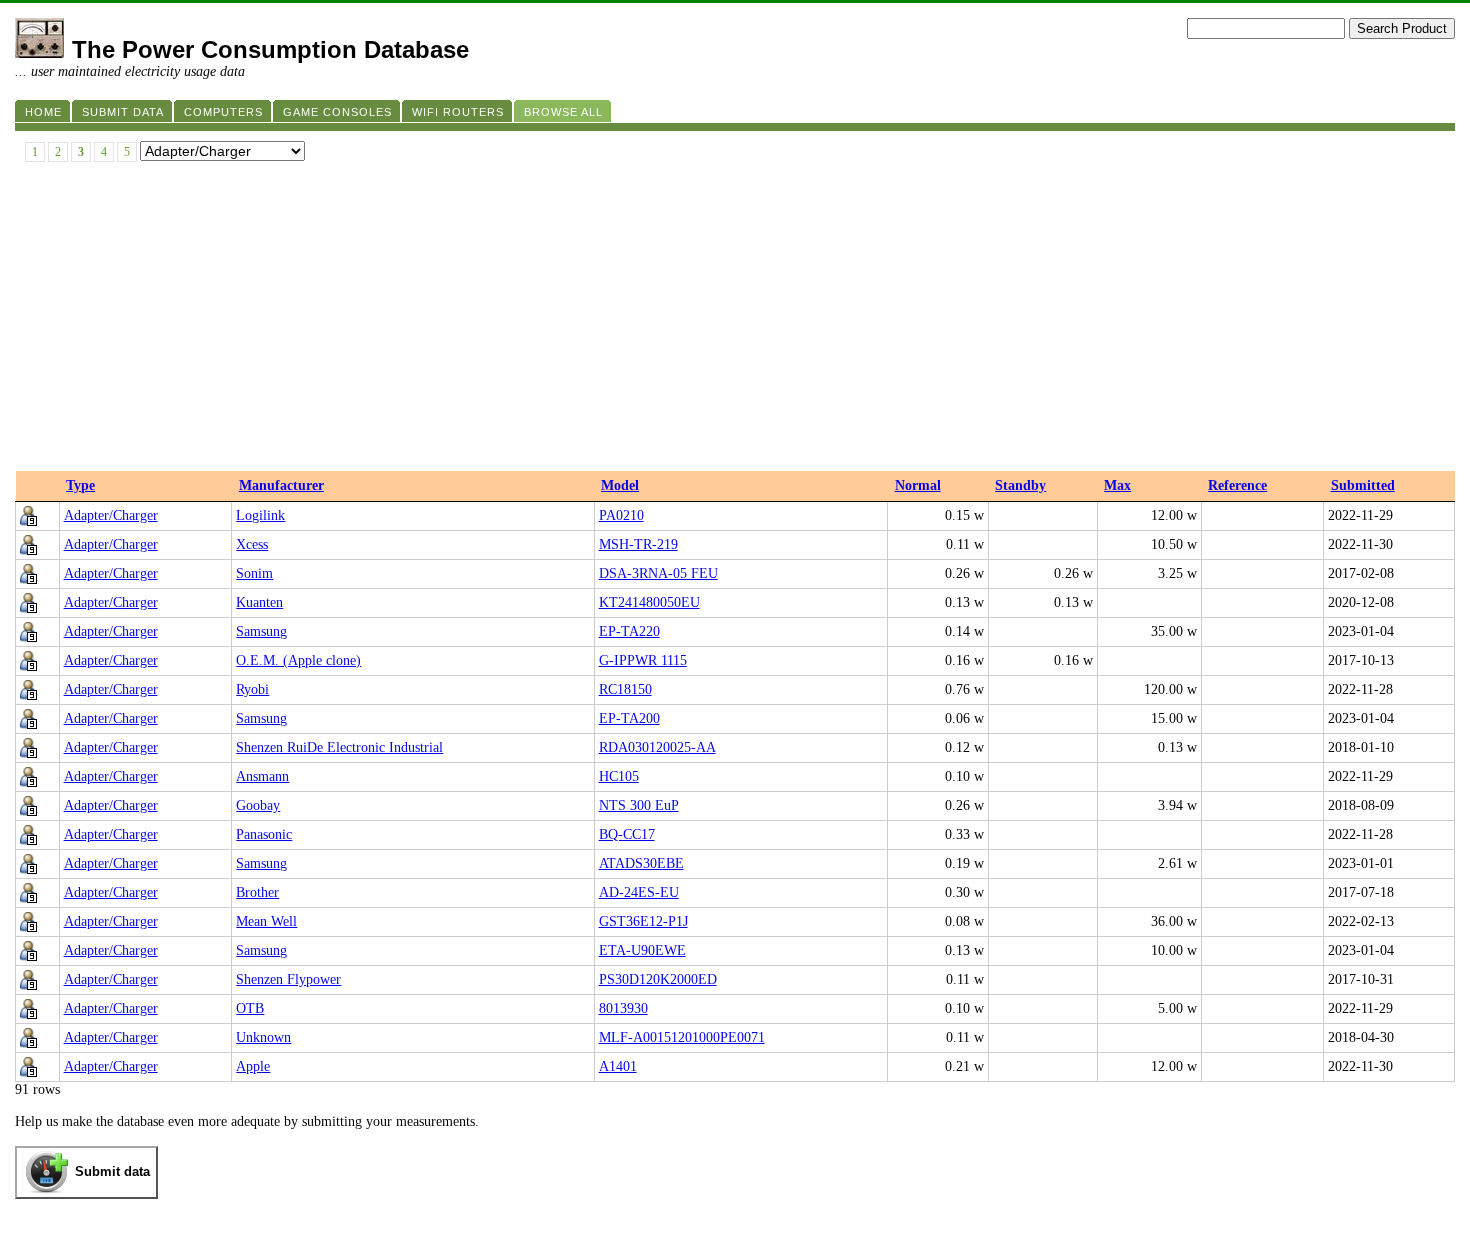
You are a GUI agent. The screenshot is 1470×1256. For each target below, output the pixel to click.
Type (80, 485)
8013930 (623, 1008)
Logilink (260, 515)
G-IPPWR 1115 (643, 660)
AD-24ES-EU (639, 892)
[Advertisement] (735, 321)
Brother (257, 892)
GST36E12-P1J (643, 921)
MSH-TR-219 (638, 544)
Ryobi (252, 689)
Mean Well (266, 921)
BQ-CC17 (627, 834)
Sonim (254, 573)
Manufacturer (281, 485)
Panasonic (264, 834)
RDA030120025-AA (657, 747)
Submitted (1363, 485)
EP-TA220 (629, 631)
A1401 (618, 1066)
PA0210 (621, 515)
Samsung (261, 631)
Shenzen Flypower (288, 979)
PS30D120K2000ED (658, 979)
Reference (1237, 485)
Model (620, 485)
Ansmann (262, 776)
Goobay (258, 805)
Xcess (252, 544)
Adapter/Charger (111, 515)
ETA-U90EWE (642, 950)
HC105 (619, 776)
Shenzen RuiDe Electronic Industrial (339, 747)
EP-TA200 (629, 718)
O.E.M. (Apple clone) (298, 660)
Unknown (263, 1037)
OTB (250, 1008)
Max (1117, 485)
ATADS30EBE (641, 863)
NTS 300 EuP (639, 805)
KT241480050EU (649, 602)
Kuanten (259, 602)
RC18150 (625, 689)
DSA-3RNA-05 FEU (658, 573)
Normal (918, 485)
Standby (1020, 485)
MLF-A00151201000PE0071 (682, 1037)
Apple (253, 1066)
